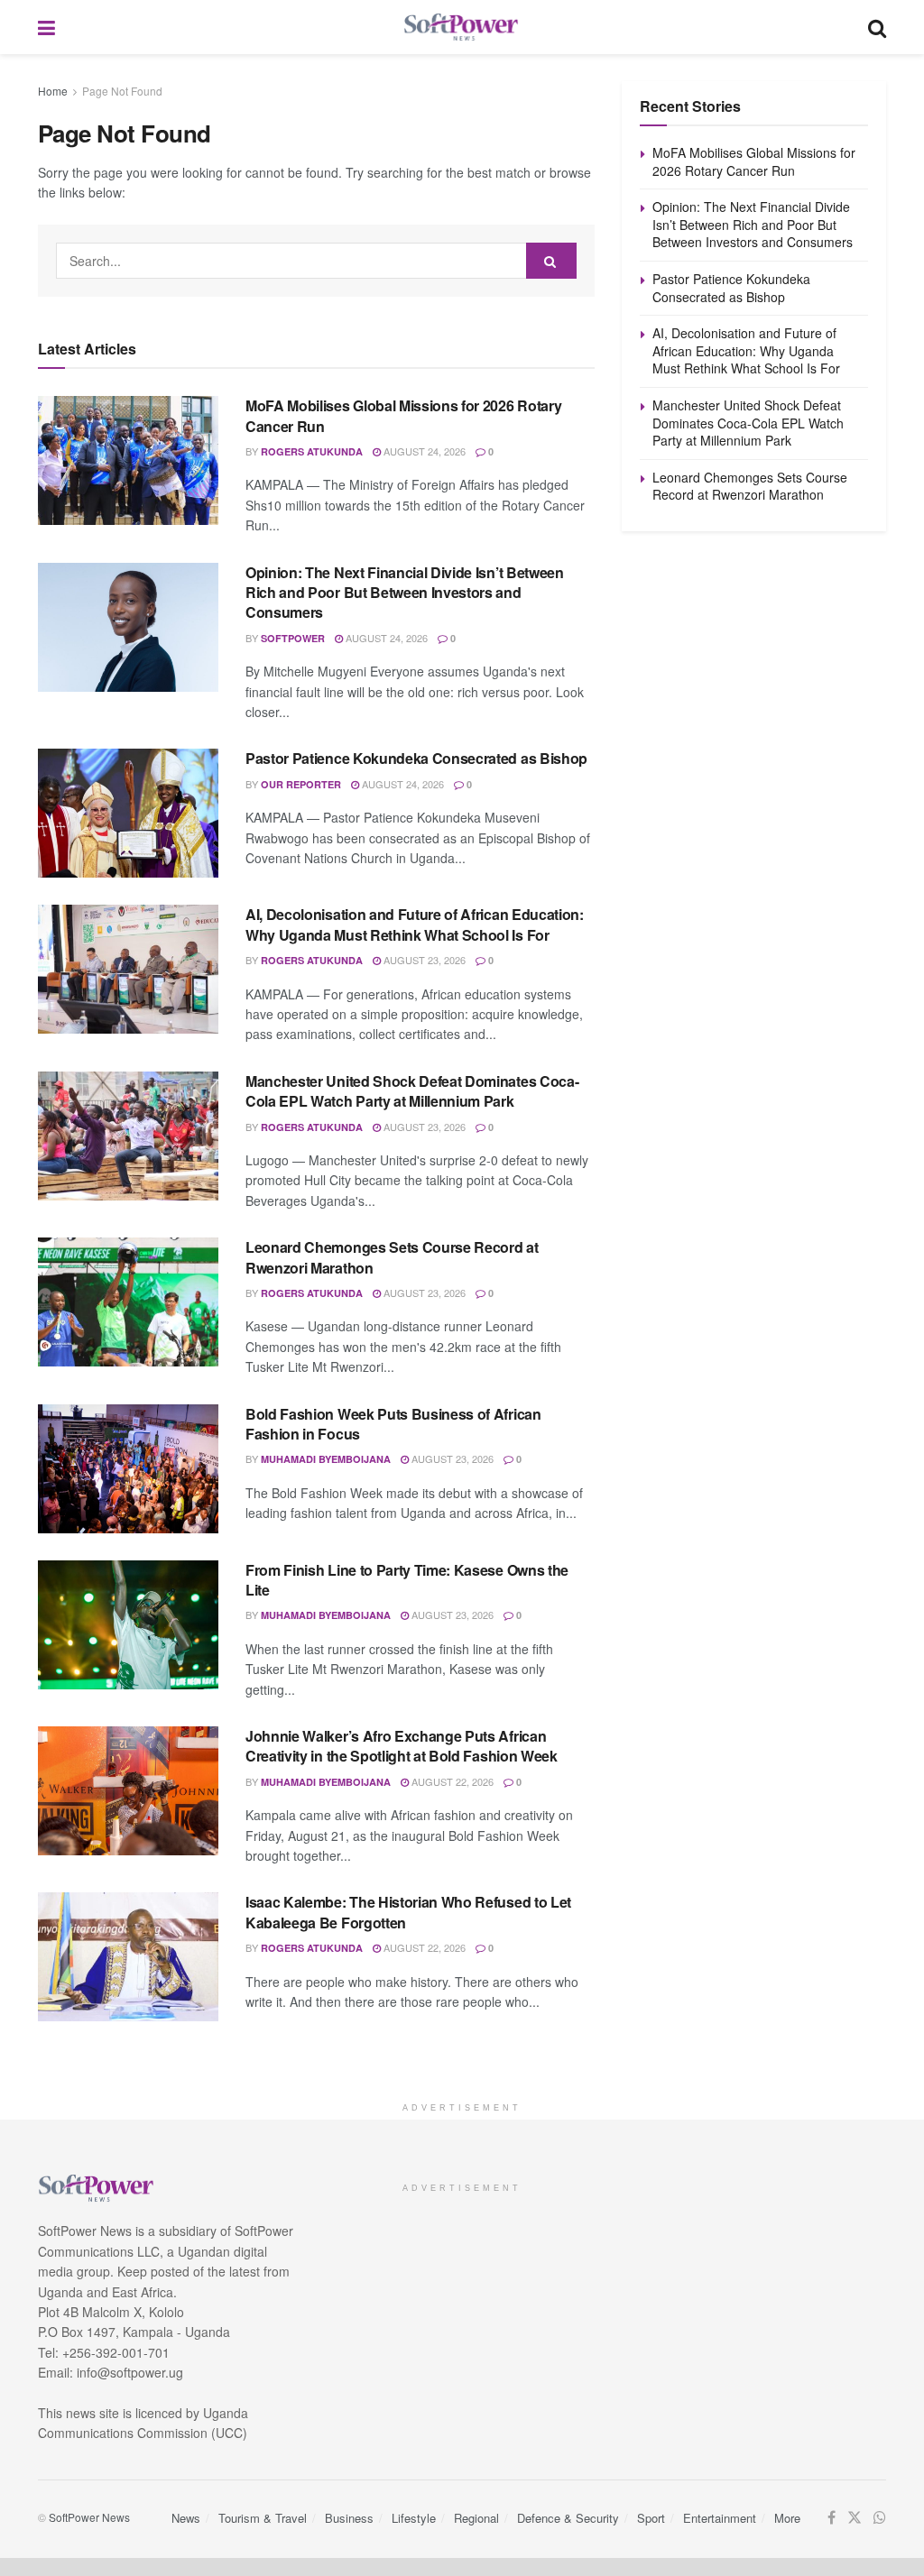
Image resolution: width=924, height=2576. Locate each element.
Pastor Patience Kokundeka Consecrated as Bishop (416, 758)
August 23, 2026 (423, 960)
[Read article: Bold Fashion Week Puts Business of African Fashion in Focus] (128, 1469)
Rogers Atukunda (312, 451)
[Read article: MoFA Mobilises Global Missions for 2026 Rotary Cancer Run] (128, 460)
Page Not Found (122, 91)
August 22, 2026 (451, 1781)
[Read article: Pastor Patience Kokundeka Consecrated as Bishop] (128, 813)
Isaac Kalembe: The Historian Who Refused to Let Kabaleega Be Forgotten (408, 1912)
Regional (476, 2518)
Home (53, 91)
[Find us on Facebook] (832, 2518)
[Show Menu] (46, 27)
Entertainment (720, 2518)
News (186, 2518)
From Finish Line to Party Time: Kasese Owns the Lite (407, 1580)
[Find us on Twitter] (855, 2518)
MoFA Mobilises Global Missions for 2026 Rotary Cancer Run (403, 415)
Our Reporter (301, 784)
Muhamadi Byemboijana (326, 1459)
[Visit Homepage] (462, 28)
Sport (651, 2518)
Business (349, 2518)
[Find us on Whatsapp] (880, 2518)
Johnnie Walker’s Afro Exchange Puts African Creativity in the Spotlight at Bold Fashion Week (402, 1746)
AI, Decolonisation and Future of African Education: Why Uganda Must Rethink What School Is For (415, 924)
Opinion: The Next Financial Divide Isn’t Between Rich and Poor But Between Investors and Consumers (405, 593)
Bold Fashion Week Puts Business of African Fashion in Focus (393, 1424)
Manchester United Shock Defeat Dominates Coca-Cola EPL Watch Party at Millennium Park (412, 1091)
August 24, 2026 (423, 451)
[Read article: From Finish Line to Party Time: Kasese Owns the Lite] (128, 1625)
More (787, 2518)
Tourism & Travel (263, 2518)
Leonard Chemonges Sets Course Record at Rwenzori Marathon (392, 1257)
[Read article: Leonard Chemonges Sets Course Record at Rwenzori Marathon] (128, 1302)
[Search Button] (877, 27)
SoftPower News (89, 2517)
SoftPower (293, 638)
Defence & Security (568, 2518)
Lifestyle (414, 2518)
